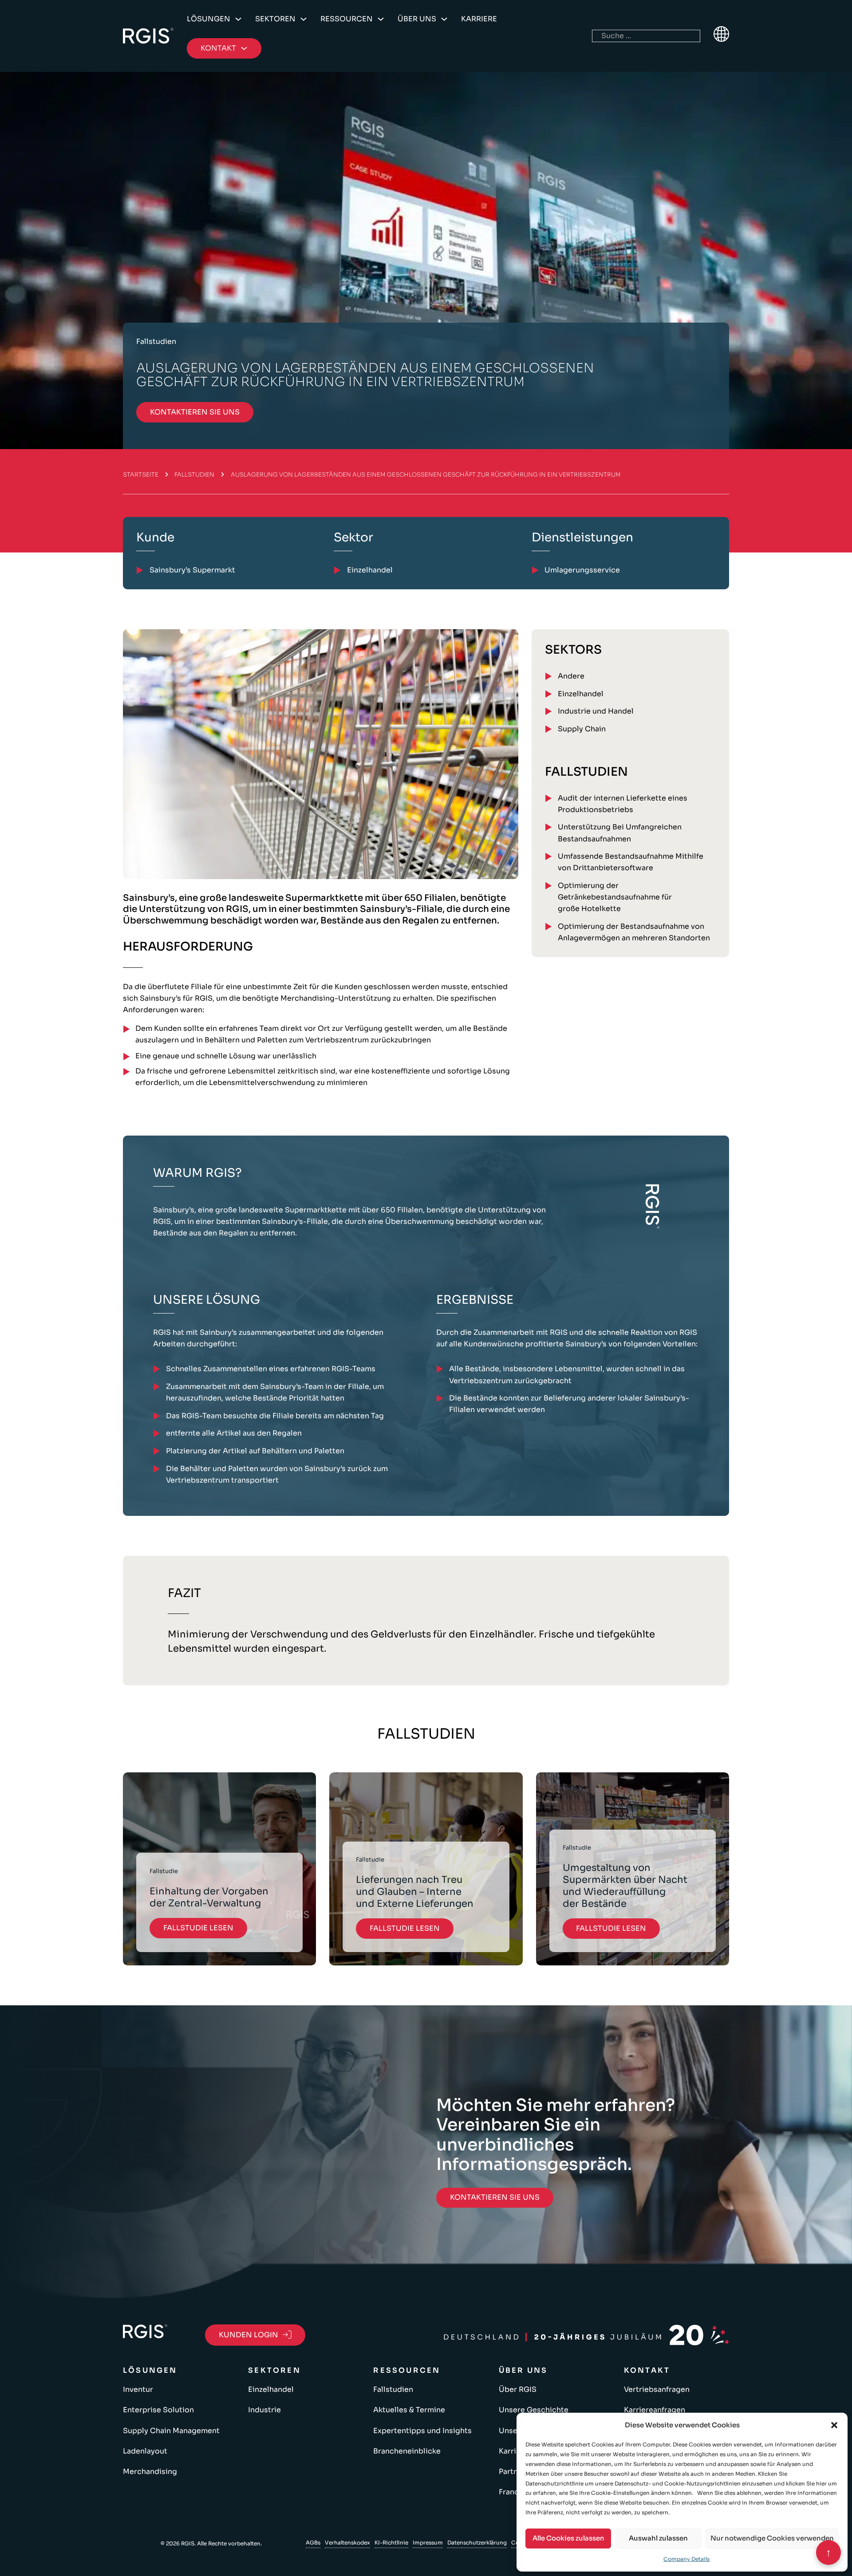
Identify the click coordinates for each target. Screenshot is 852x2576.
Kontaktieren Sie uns (195, 412)
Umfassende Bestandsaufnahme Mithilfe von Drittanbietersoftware (631, 862)
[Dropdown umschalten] (238, 19)
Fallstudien (194, 475)
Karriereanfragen (655, 2410)
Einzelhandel (581, 694)
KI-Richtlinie (391, 2542)
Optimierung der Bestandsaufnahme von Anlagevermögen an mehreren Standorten (634, 932)
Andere (571, 676)
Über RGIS (518, 2389)
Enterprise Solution (158, 2410)
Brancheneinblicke (407, 2451)
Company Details (686, 2559)
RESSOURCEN (347, 19)
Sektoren (275, 19)
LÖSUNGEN (209, 19)
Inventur (138, 2389)
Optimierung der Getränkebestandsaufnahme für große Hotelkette (615, 897)
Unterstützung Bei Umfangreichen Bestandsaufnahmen (620, 833)
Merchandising (150, 2471)
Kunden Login (248, 2335)
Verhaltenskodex (347, 2542)
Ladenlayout (145, 2451)
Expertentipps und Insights (422, 2431)
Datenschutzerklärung (477, 2542)
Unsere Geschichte (534, 2410)
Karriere (479, 19)
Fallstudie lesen (198, 1928)
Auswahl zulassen (658, 2538)
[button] (834, 2425)
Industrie (264, 2410)
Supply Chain (582, 729)
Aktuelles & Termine (409, 2410)
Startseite (141, 475)
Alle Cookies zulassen (568, 2538)
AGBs (313, 2542)
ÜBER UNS (417, 19)
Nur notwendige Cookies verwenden (772, 2538)
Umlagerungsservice (582, 570)
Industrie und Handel (596, 711)
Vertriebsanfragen (657, 2389)
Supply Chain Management (171, 2431)
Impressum (428, 2542)
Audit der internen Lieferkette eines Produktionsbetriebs (623, 804)
